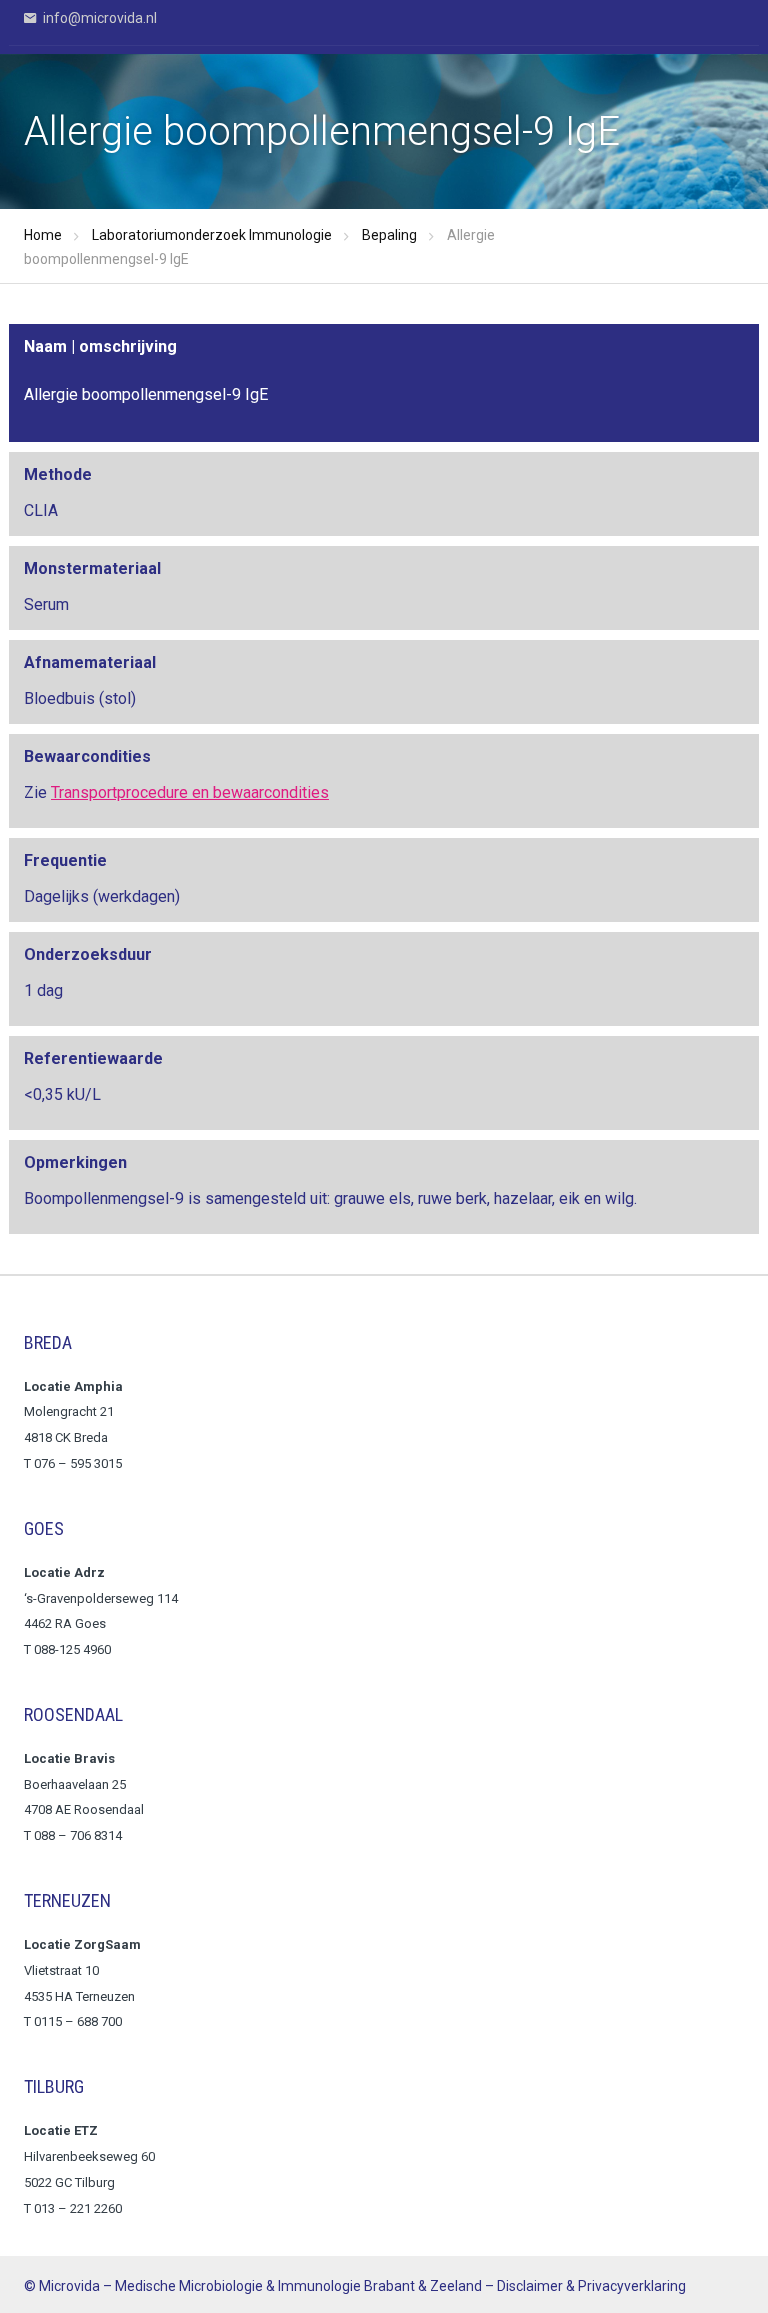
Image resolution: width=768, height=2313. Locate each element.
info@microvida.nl (98, 18)
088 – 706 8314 (78, 1835)
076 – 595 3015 (79, 1463)
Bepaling (389, 235)
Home (43, 235)
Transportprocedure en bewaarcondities (190, 792)
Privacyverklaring (632, 2286)
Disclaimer (530, 2286)
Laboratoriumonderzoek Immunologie (212, 235)
